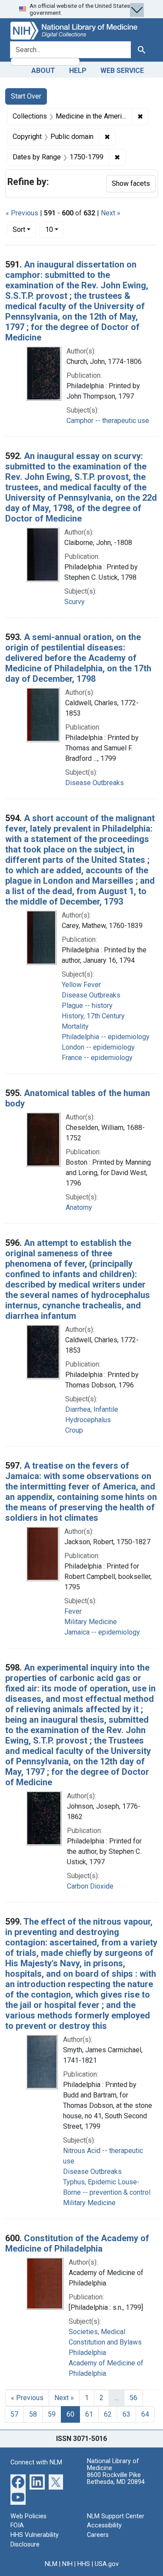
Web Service (122, 71)
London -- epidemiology (98, 1047)
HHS (84, 2564)
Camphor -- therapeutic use (108, 421)
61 (89, 2414)
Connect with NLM (36, 2462)
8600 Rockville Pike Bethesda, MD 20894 (116, 2479)
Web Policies (28, 2516)
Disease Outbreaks (95, 783)
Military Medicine (91, 1622)
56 (133, 2398)
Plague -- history (87, 1006)
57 (14, 2414)
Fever (73, 1611)
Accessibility (104, 2525)
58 (33, 2414)
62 (108, 2414)
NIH (67, 2564)
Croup (74, 1430)
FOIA (17, 2525)
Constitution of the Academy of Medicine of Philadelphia (77, 2243)
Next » (111, 213)
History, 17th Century (93, 1016)
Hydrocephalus (88, 1420)
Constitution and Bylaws (105, 2342)
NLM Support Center (116, 2516)
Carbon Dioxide (90, 1886)
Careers (98, 2535)
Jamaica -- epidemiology (102, 1632)
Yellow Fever (81, 985)
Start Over (26, 96)
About (43, 71)
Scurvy (75, 602)
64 (145, 2414)
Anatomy (79, 1207)
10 (55, 229)
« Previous (22, 213)
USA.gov (107, 2564)
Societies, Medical (97, 2332)
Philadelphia (87, 2353)
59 (52, 2414)
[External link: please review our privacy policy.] (18, 2481)
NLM (51, 2564)
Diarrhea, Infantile (92, 1409)
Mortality (75, 1026)
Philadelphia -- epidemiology (106, 1037)
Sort (19, 230)
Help (78, 71)
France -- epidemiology (97, 1058)
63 (126, 2414)
